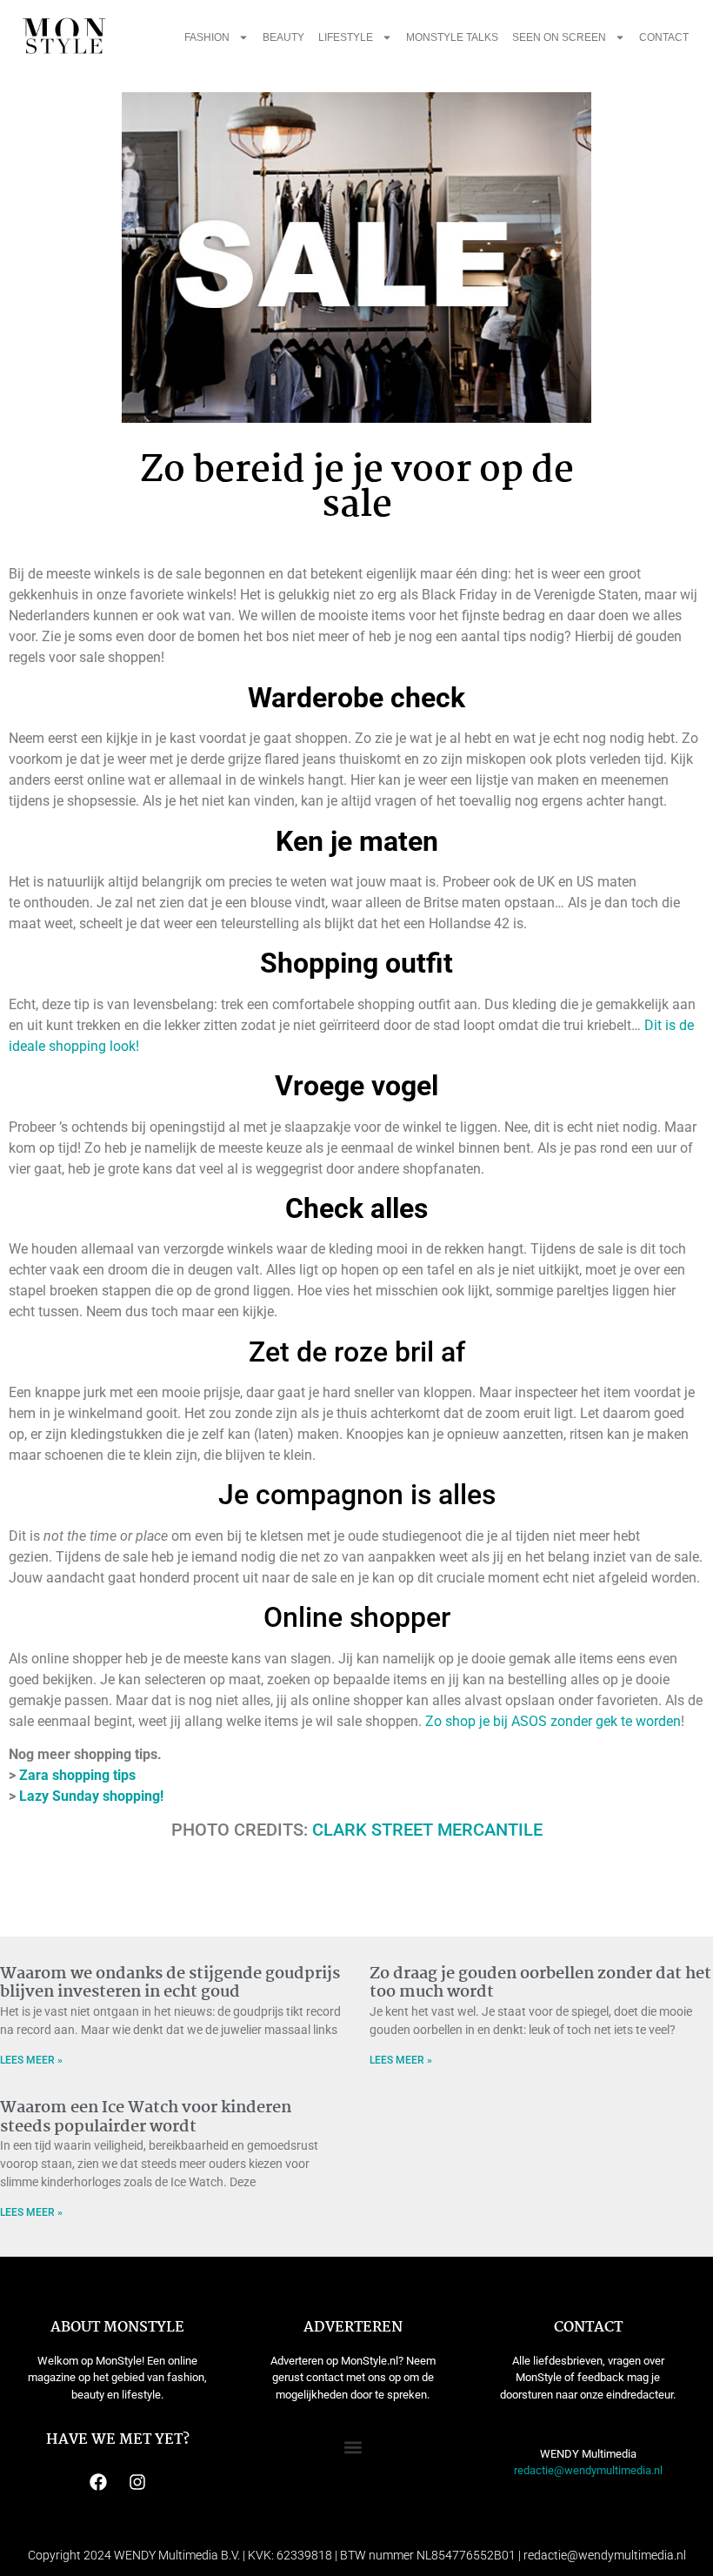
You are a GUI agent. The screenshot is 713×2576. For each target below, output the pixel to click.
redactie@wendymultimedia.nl (588, 2470)
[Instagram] (137, 2482)
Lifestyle (346, 37)
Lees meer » (31, 2060)
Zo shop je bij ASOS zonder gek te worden (553, 1721)
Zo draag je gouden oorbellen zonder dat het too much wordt (540, 1984)
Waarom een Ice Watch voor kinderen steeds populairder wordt (146, 2118)
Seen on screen (559, 37)
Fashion (207, 37)
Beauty (283, 37)
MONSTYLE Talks (452, 37)
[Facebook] (98, 2482)
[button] (353, 2448)
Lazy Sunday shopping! (91, 1796)
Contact (664, 37)
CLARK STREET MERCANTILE (427, 1830)
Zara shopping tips (77, 1775)
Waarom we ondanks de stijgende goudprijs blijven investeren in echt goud (170, 1984)
